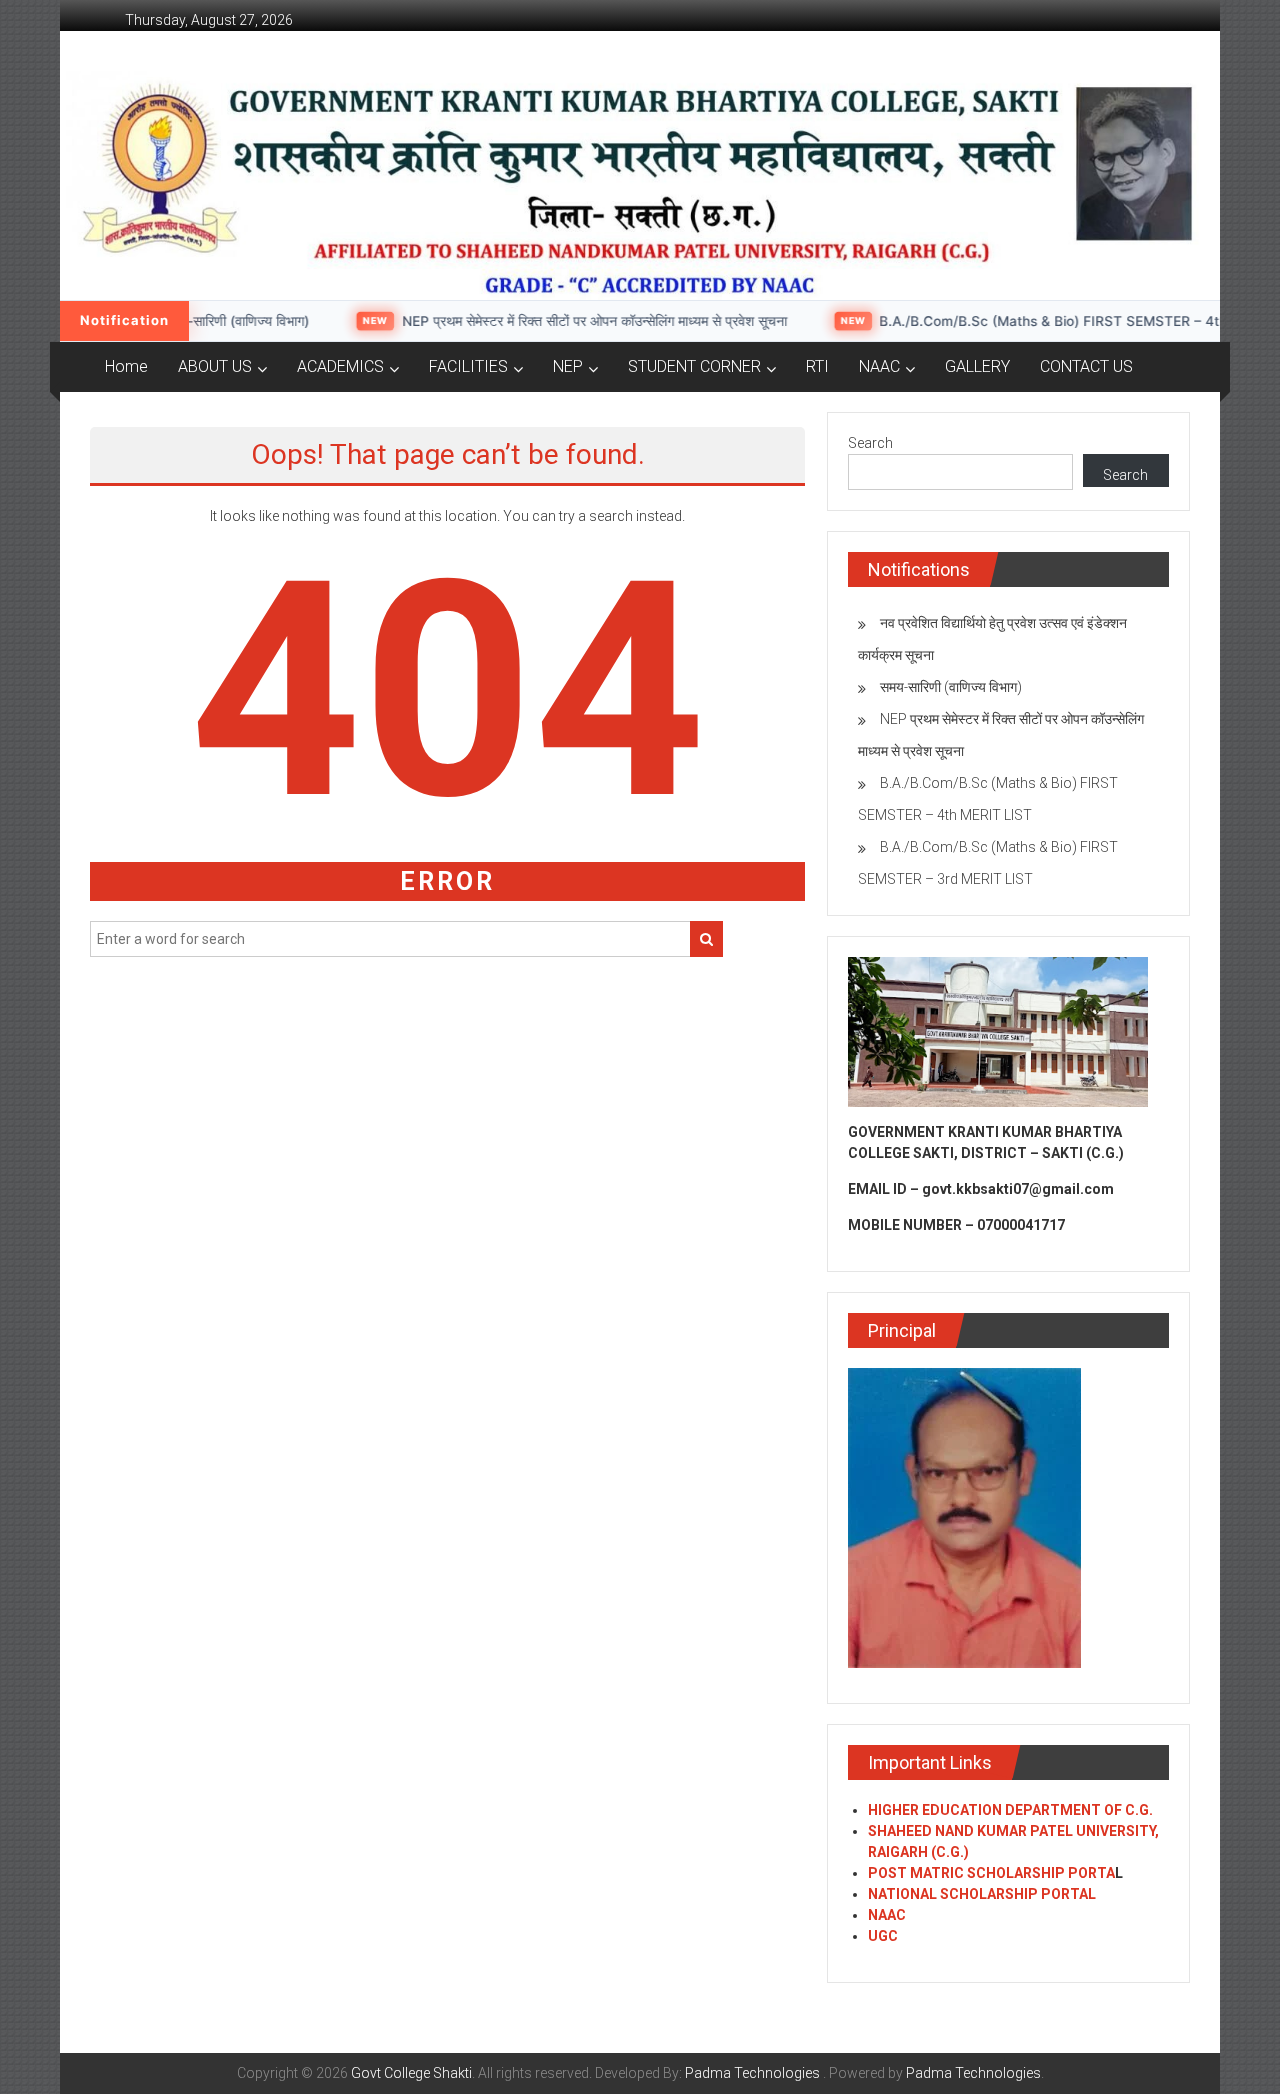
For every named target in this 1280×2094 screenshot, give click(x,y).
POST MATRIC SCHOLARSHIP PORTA (991, 1873)
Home (126, 366)
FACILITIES (468, 366)
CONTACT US (1086, 366)
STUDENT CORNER (694, 366)
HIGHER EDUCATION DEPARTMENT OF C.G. (1010, 1810)
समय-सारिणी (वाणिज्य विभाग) (196, 321)
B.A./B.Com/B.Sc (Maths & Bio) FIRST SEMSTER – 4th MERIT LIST (1052, 321)
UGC (883, 1936)
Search (870, 443)
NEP (568, 366)
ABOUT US (215, 366)
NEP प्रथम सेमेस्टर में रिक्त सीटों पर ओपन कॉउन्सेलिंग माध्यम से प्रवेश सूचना (553, 321)
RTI (817, 366)
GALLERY (977, 366)
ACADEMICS (340, 366)
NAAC (879, 366)
